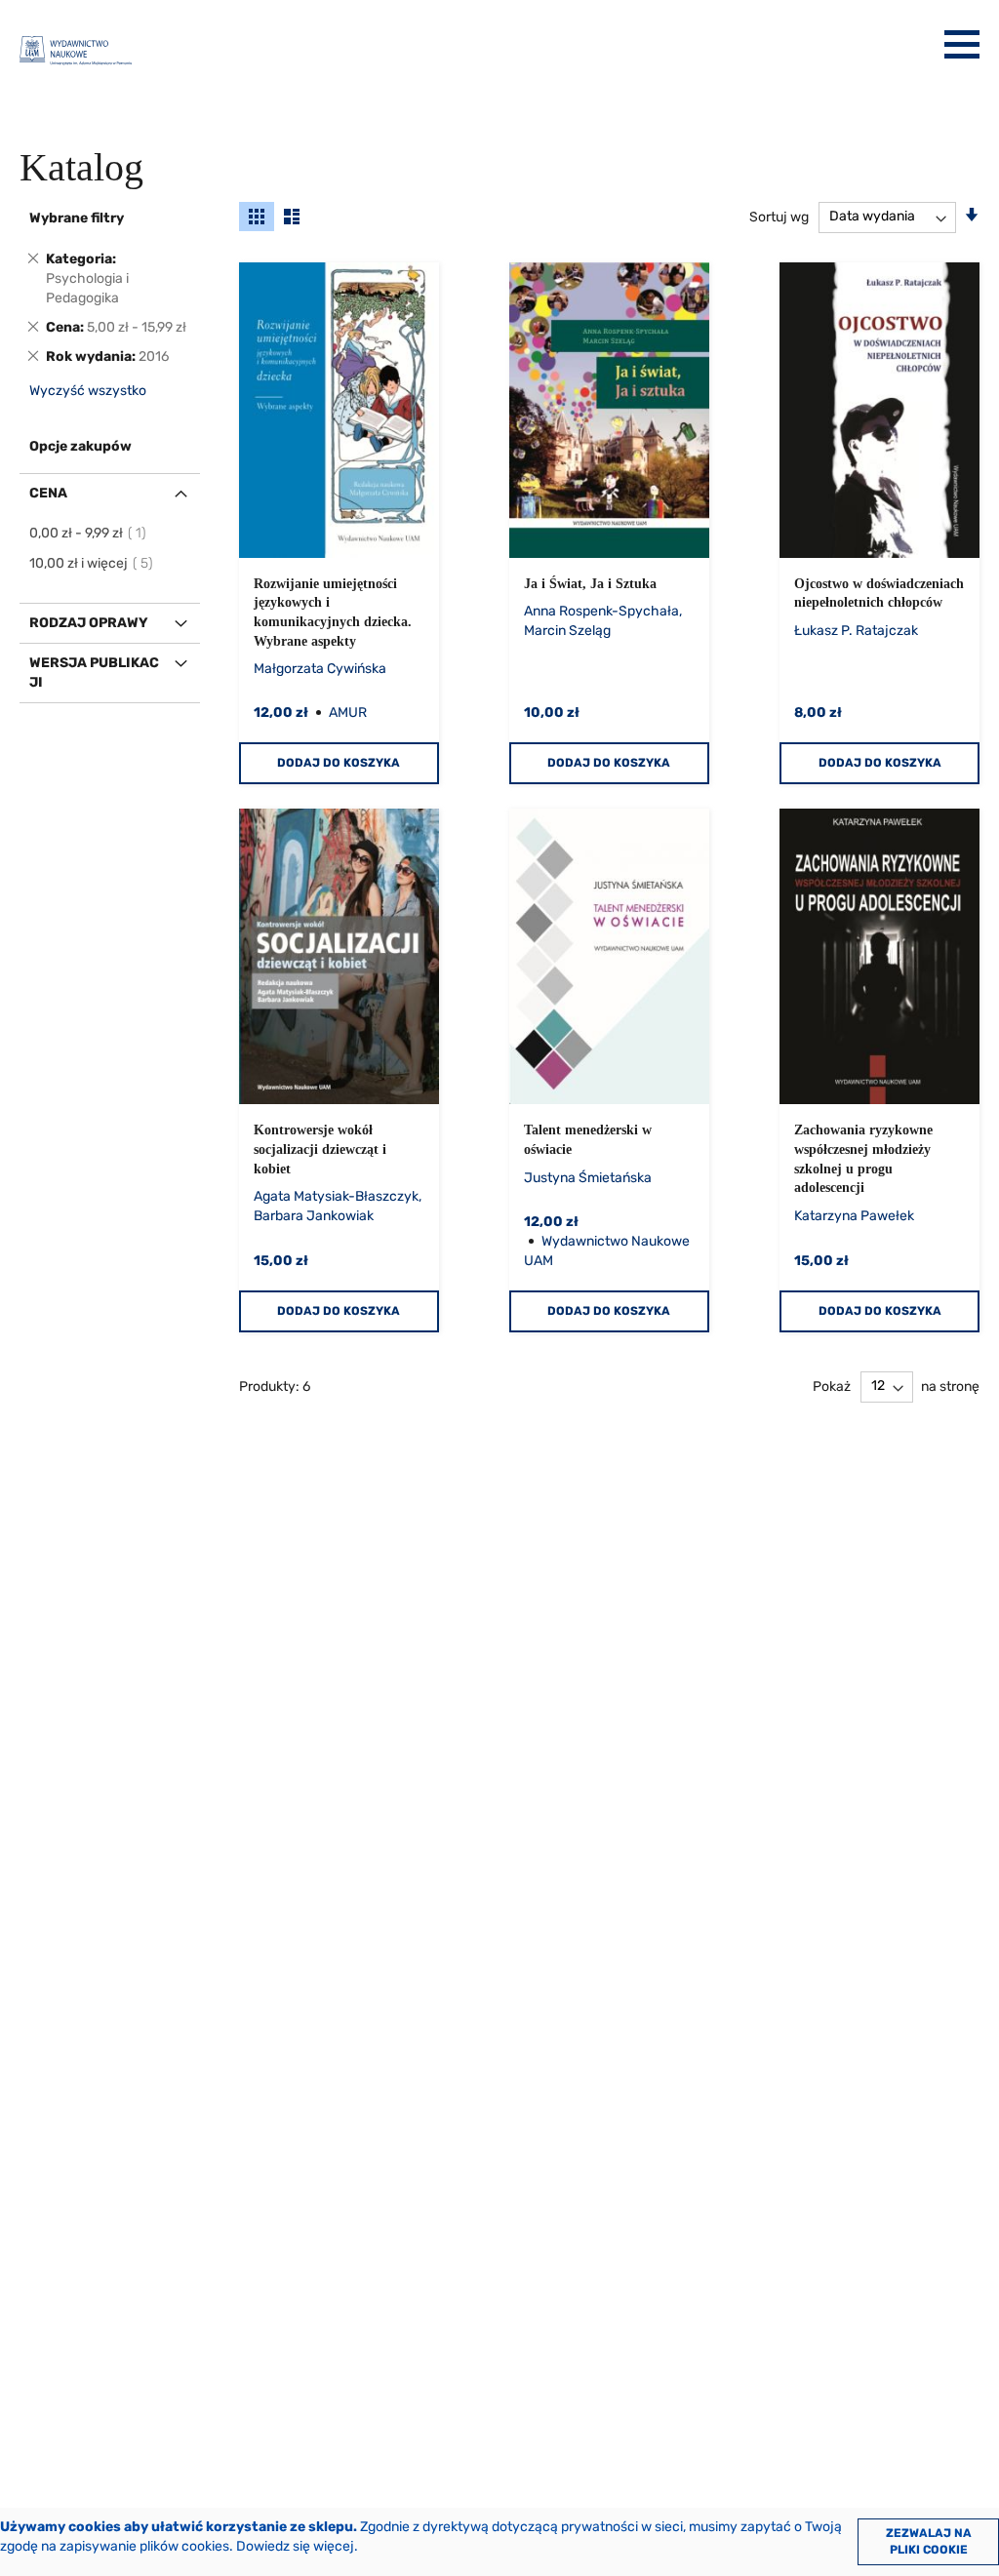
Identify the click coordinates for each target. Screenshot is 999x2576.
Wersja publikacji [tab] (94, 673)
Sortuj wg (779, 216)
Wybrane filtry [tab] (77, 218)
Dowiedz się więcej (295, 2546)
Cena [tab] (48, 493)
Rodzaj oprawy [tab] (89, 623)
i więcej (92, 563)
